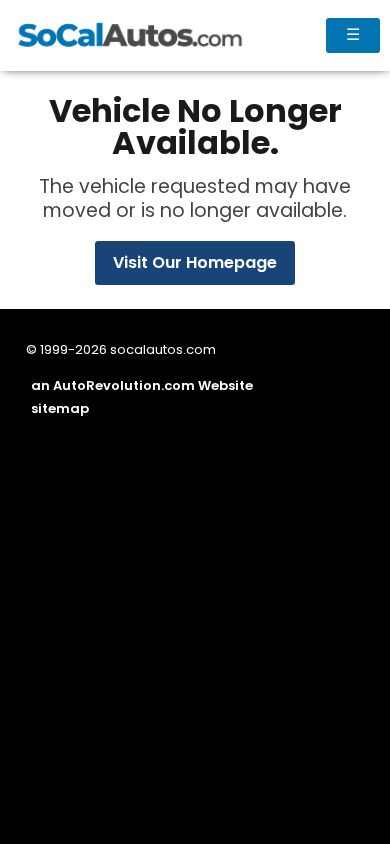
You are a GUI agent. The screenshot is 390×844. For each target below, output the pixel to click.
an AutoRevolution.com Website (142, 385)
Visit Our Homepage (195, 262)
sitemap (60, 408)
